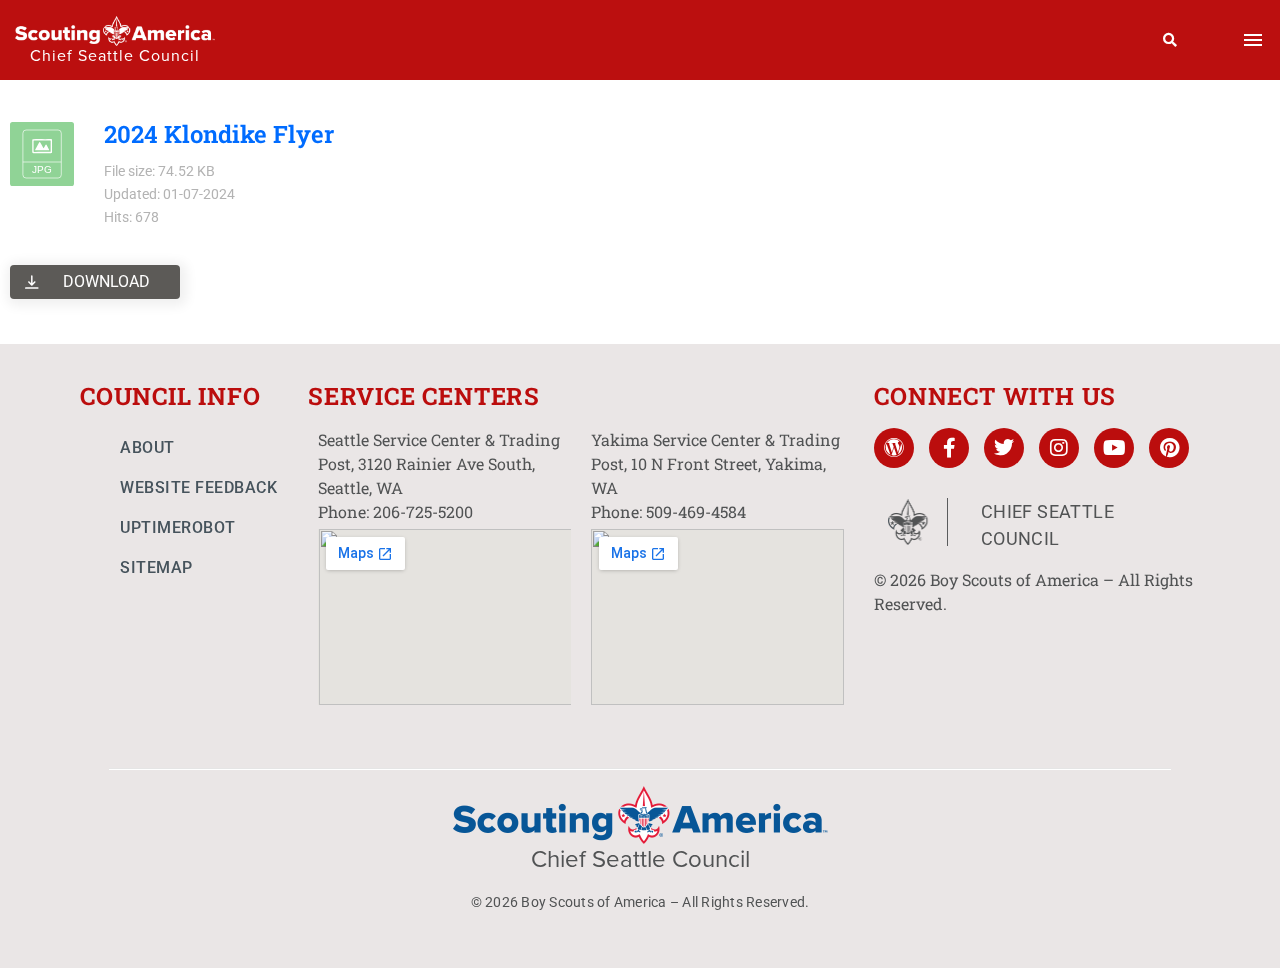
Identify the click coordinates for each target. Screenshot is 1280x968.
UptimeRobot (178, 527)
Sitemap (156, 567)
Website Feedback (198, 487)
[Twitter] (1004, 448)
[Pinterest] (1169, 448)
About (147, 447)
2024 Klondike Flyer (219, 134)
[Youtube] (1114, 448)
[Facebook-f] (949, 448)
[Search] (1170, 40)
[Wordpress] (894, 448)
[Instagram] (1059, 448)
